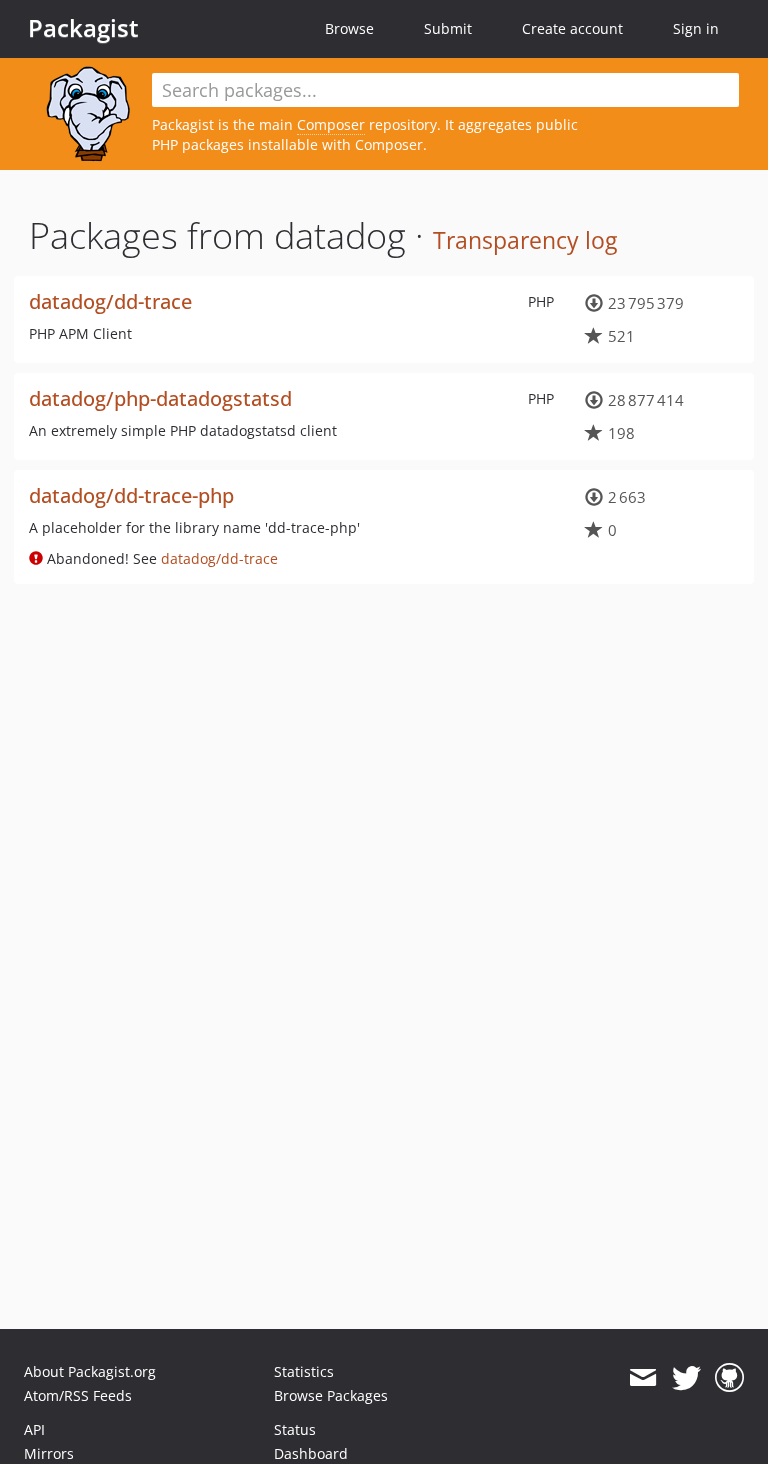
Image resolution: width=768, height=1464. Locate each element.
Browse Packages (331, 1395)
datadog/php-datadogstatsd (160, 398)
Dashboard (311, 1453)
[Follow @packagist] (686, 1378)
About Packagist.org (90, 1371)
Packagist (83, 28)
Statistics (304, 1371)
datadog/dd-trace (110, 301)
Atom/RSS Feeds (78, 1395)
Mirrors (49, 1453)
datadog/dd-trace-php (131, 495)
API (34, 1429)
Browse (349, 28)
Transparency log (525, 240)
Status (295, 1429)
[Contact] (642, 1378)
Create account (572, 28)
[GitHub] (729, 1378)
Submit (448, 28)
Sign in (696, 28)
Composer (331, 124)
